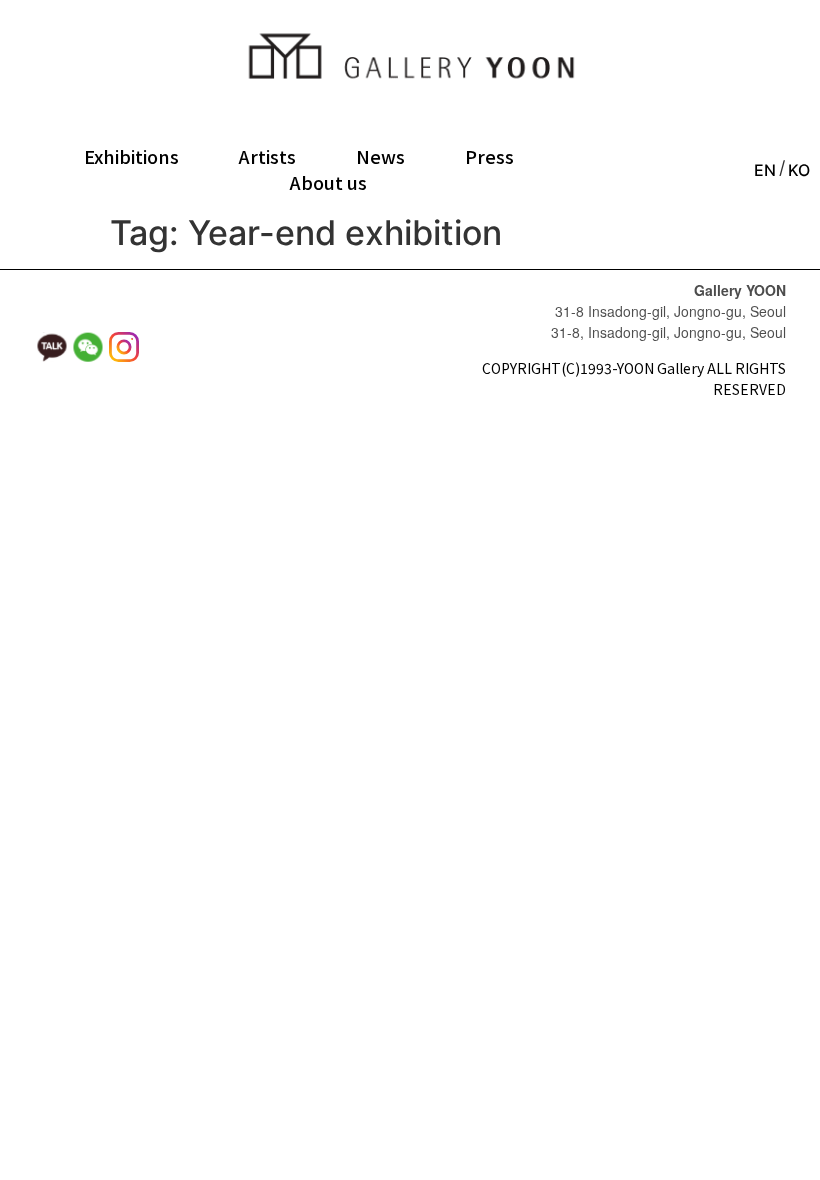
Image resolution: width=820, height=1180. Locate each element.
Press (489, 156)
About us (328, 182)
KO (799, 170)
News (380, 156)
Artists (267, 156)
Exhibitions (131, 156)
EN (765, 170)
